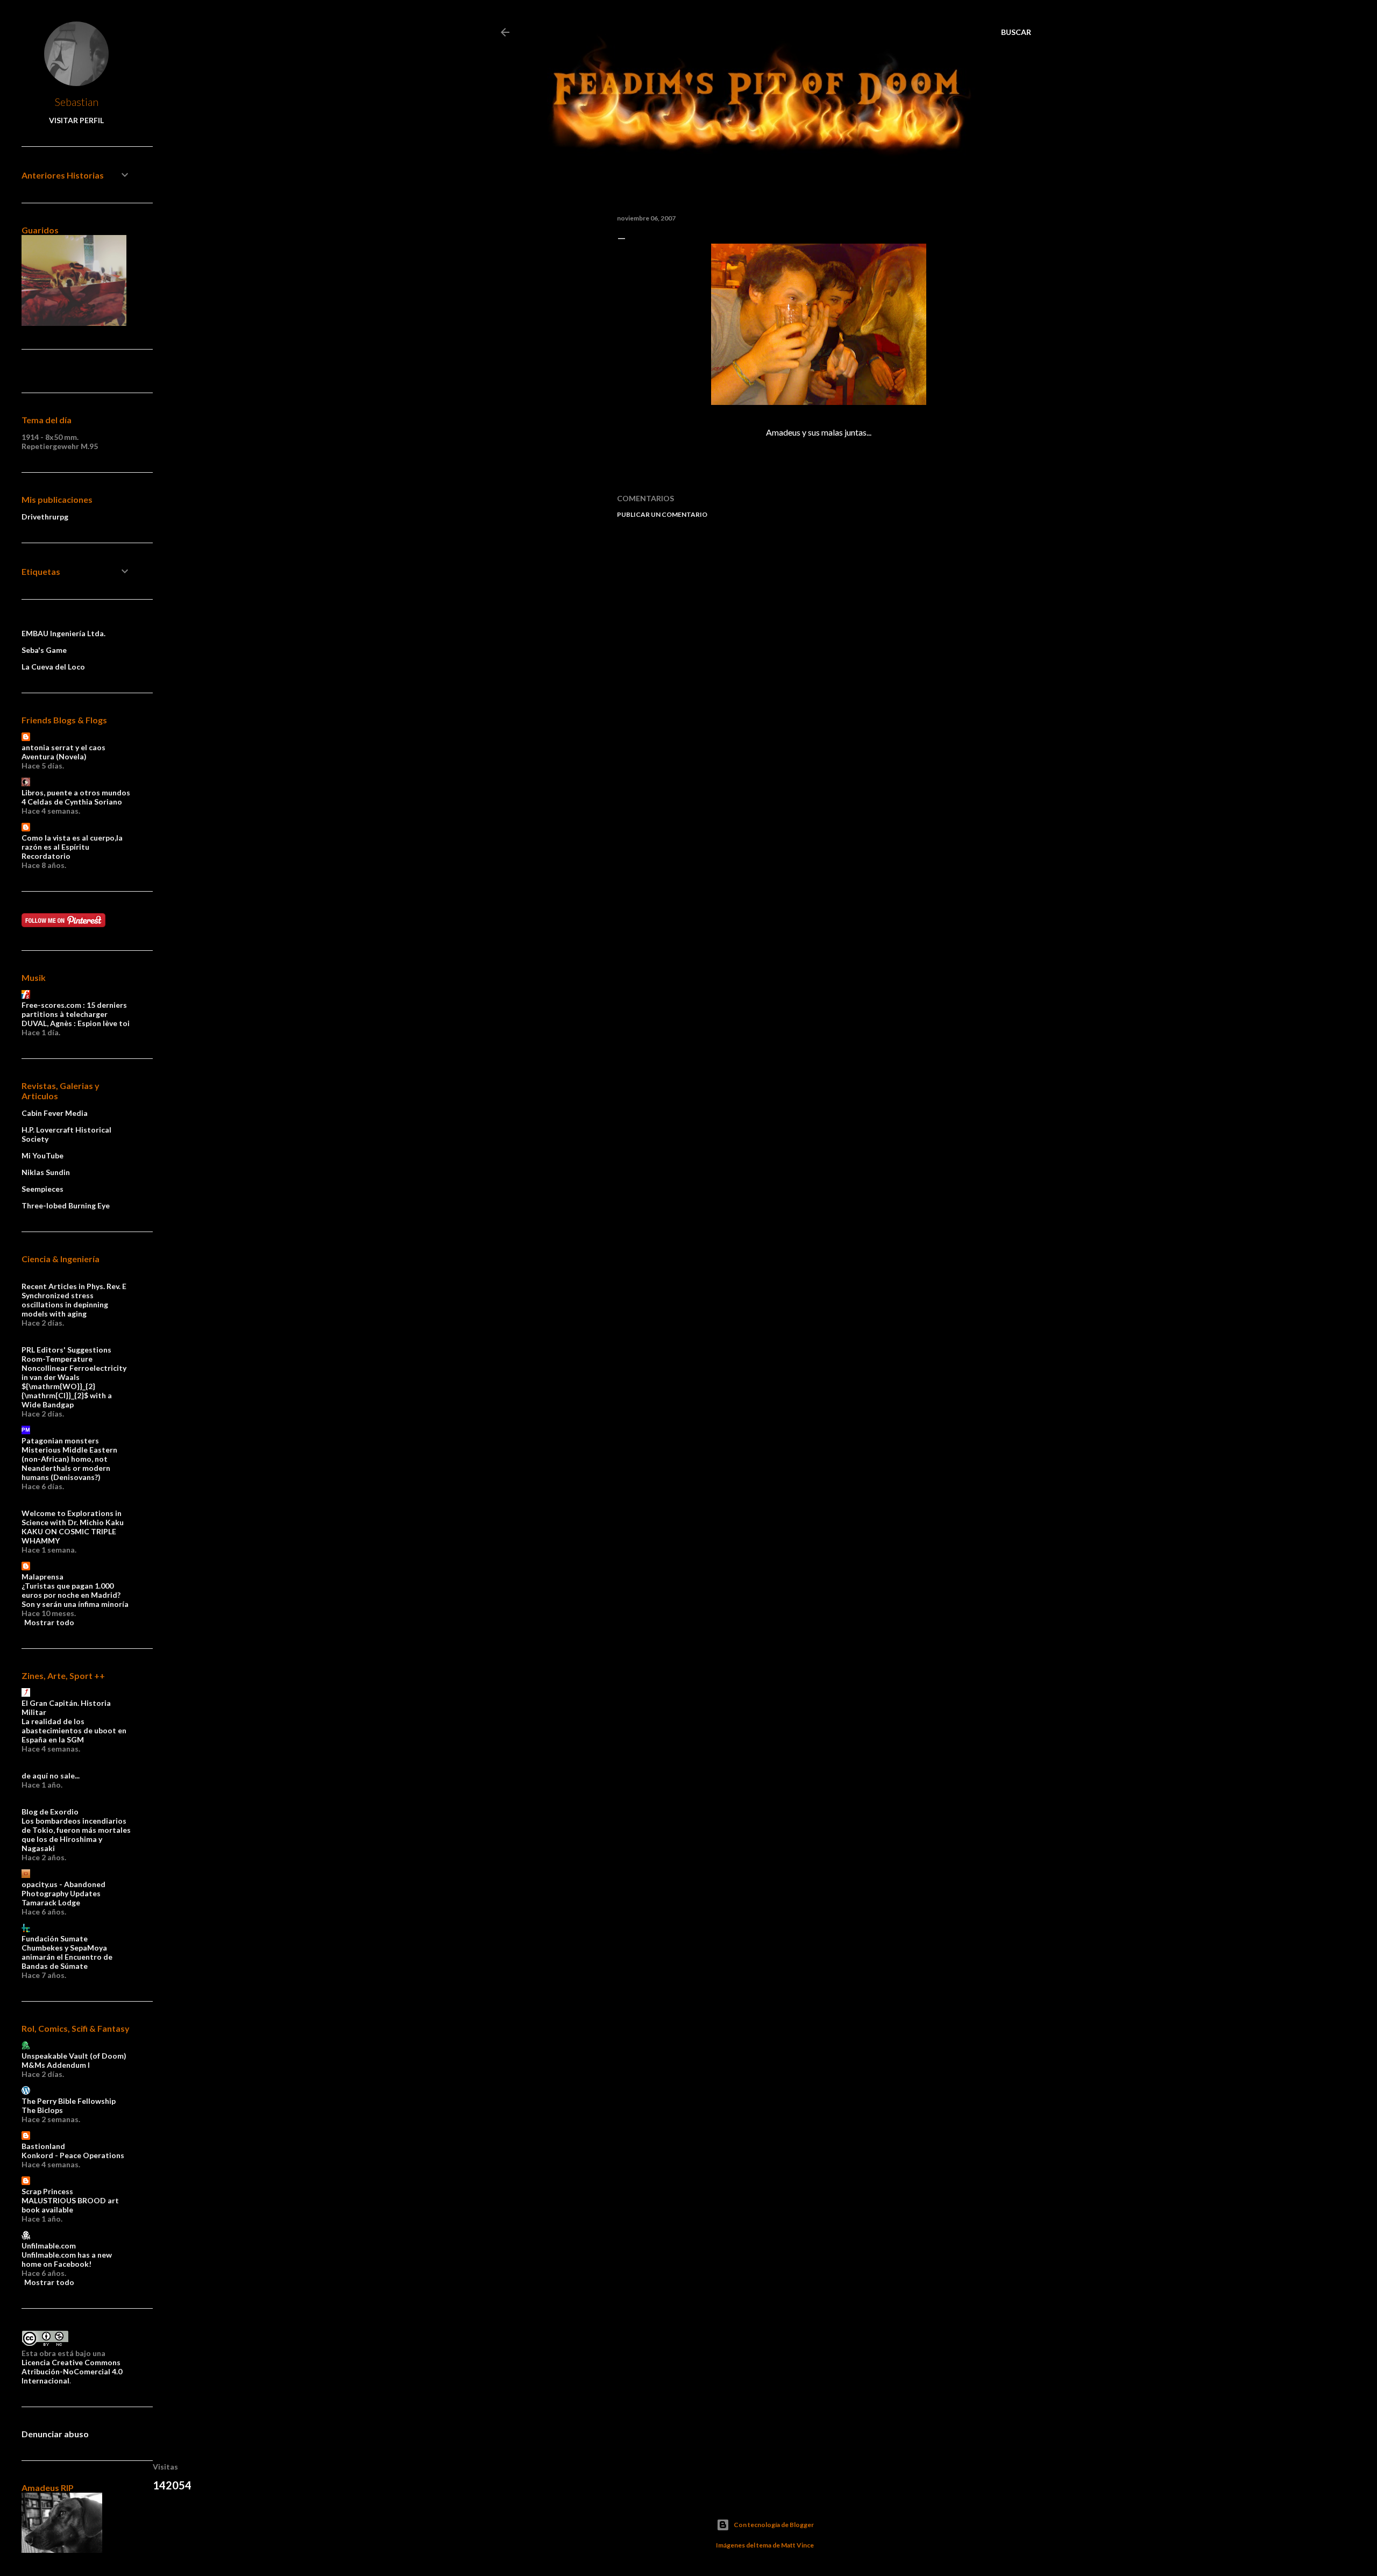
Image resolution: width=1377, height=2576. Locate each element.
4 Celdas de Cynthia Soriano (72, 802)
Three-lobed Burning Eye (66, 1205)
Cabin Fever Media (55, 1113)
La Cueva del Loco (53, 667)
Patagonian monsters (60, 1440)
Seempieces (42, 1189)
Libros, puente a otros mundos (76, 792)
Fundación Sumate (55, 1938)
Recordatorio (46, 856)
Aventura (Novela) (54, 756)
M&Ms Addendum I (56, 2065)
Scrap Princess (47, 2191)
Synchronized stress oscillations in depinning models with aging (65, 1304)
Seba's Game (44, 650)
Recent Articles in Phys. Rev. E (74, 1286)
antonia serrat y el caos (63, 747)
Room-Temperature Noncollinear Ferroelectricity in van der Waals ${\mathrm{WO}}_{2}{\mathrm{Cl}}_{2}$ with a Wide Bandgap (74, 1382)
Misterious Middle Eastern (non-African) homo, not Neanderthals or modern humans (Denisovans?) (69, 1463)
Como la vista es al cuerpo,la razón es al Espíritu (72, 842)
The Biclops (42, 2110)
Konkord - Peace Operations (73, 2155)
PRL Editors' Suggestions (66, 1350)
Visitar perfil (76, 120)
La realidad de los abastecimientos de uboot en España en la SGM (74, 1730)
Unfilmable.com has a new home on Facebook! (67, 2259)
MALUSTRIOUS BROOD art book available (70, 2205)
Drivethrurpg (45, 517)
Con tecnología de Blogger (774, 2525)
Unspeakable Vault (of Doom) (74, 2056)
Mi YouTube (42, 1155)
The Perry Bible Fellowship (69, 2101)
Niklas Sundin (46, 1172)
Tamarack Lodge (51, 1902)
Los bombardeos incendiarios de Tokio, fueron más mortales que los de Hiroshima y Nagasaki (76, 1834)
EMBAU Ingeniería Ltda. (63, 633)
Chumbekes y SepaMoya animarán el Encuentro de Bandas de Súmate (67, 1957)
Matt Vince (797, 2545)
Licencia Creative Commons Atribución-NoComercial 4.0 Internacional (72, 2371)
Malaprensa (42, 1577)
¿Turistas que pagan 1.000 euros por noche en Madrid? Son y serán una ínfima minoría (75, 1595)
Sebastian (77, 102)
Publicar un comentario (662, 514)
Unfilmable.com (49, 2246)
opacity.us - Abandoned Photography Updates (63, 1889)
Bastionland (43, 2146)
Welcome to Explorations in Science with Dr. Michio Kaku (73, 1518)
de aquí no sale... (51, 1776)
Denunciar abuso (55, 2434)
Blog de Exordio (50, 1812)
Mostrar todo (49, 1622)
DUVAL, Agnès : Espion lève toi (76, 1023)
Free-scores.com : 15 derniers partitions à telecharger (74, 1009)
